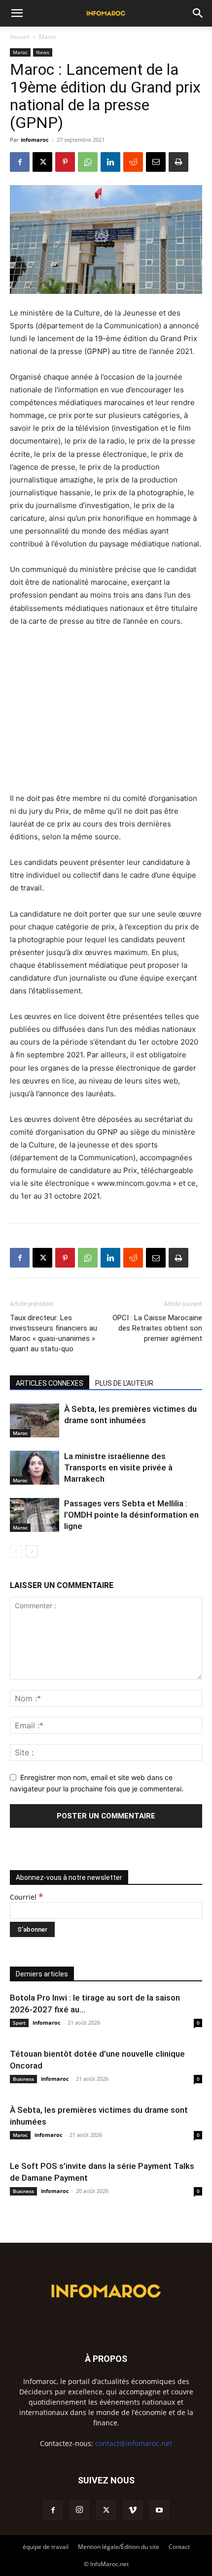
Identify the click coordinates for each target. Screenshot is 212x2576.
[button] (17, 13)
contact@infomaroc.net (134, 2443)
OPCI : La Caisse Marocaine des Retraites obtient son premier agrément (157, 1328)
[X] (42, 162)
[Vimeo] (133, 2511)
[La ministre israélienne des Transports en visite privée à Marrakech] (35, 1468)
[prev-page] (16, 1551)
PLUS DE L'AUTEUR (124, 1383)
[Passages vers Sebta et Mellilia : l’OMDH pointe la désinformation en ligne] (35, 1515)
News (43, 52)
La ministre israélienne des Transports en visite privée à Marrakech (118, 1467)
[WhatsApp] (88, 162)
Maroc (48, 37)
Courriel (26, 1897)
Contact (179, 2547)
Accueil (20, 37)
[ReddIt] (133, 162)
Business (23, 2079)
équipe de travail (46, 2547)
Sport (19, 2023)
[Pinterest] (65, 162)
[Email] (156, 162)
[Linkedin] (110, 162)
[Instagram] (79, 2510)
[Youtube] (159, 2511)
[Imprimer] (178, 162)
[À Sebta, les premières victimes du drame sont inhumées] (35, 1420)
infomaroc (35, 140)
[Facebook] (20, 162)
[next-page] (32, 1551)
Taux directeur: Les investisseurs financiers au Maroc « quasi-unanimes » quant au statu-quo (53, 1333)
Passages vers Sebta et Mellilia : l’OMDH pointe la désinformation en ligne (131, 1515)
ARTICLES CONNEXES (50, 1383)
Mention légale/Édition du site (119, 2547)
